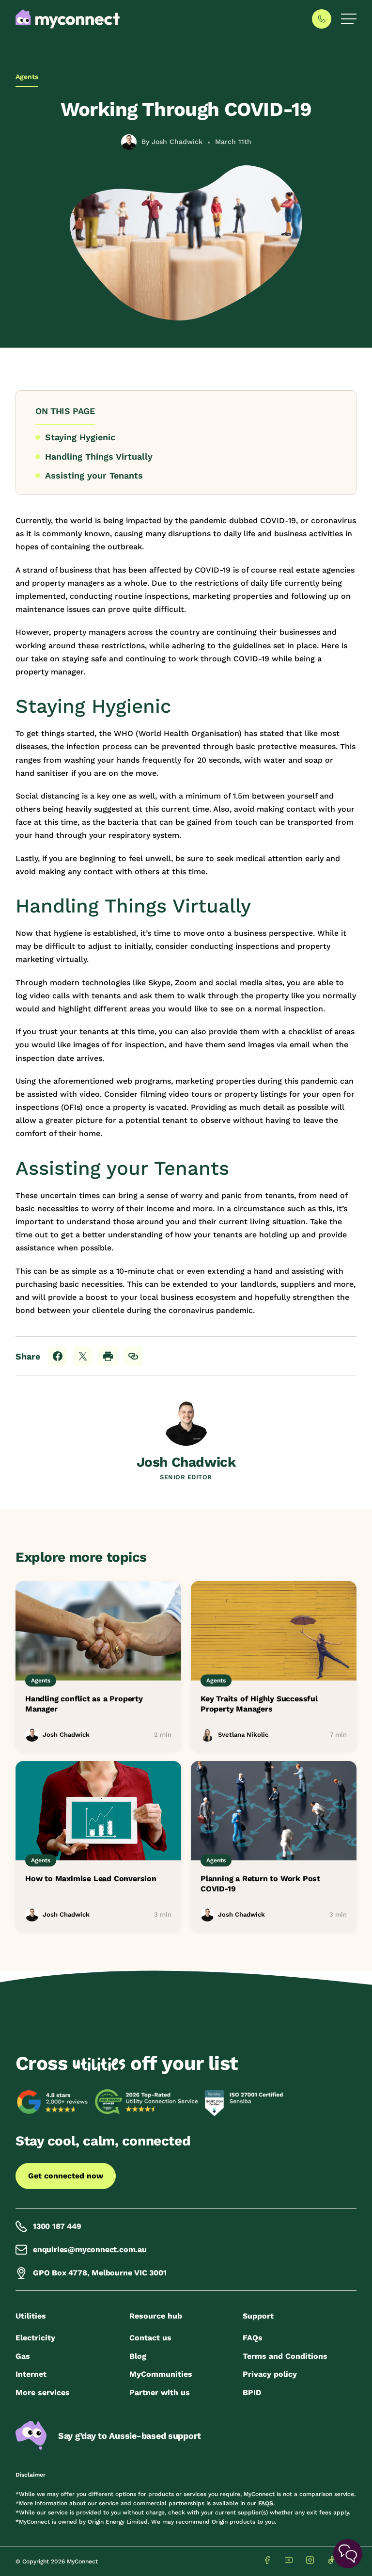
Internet (31, 2374)
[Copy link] (133, 1356)
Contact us (150, 2338)
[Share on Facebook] (58, 1356)
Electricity (35, 2338)
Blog (138, 2356)
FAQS (266, 2503)
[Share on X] (83, 1356)
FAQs (253, 2338)
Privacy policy (270, 2374)
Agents (27, 77)
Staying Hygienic (80, 437)
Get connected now (66, 2176)
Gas (23, 2356)
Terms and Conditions (285, 2356)
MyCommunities (161, 2374)
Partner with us (160, 2392)
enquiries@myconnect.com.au (90, 2249)
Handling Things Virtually (100, 456)
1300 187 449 (57, 2226)
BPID (252, 2392)
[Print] (108, 1356)
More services (43, 2392)
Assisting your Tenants (95, 475)
